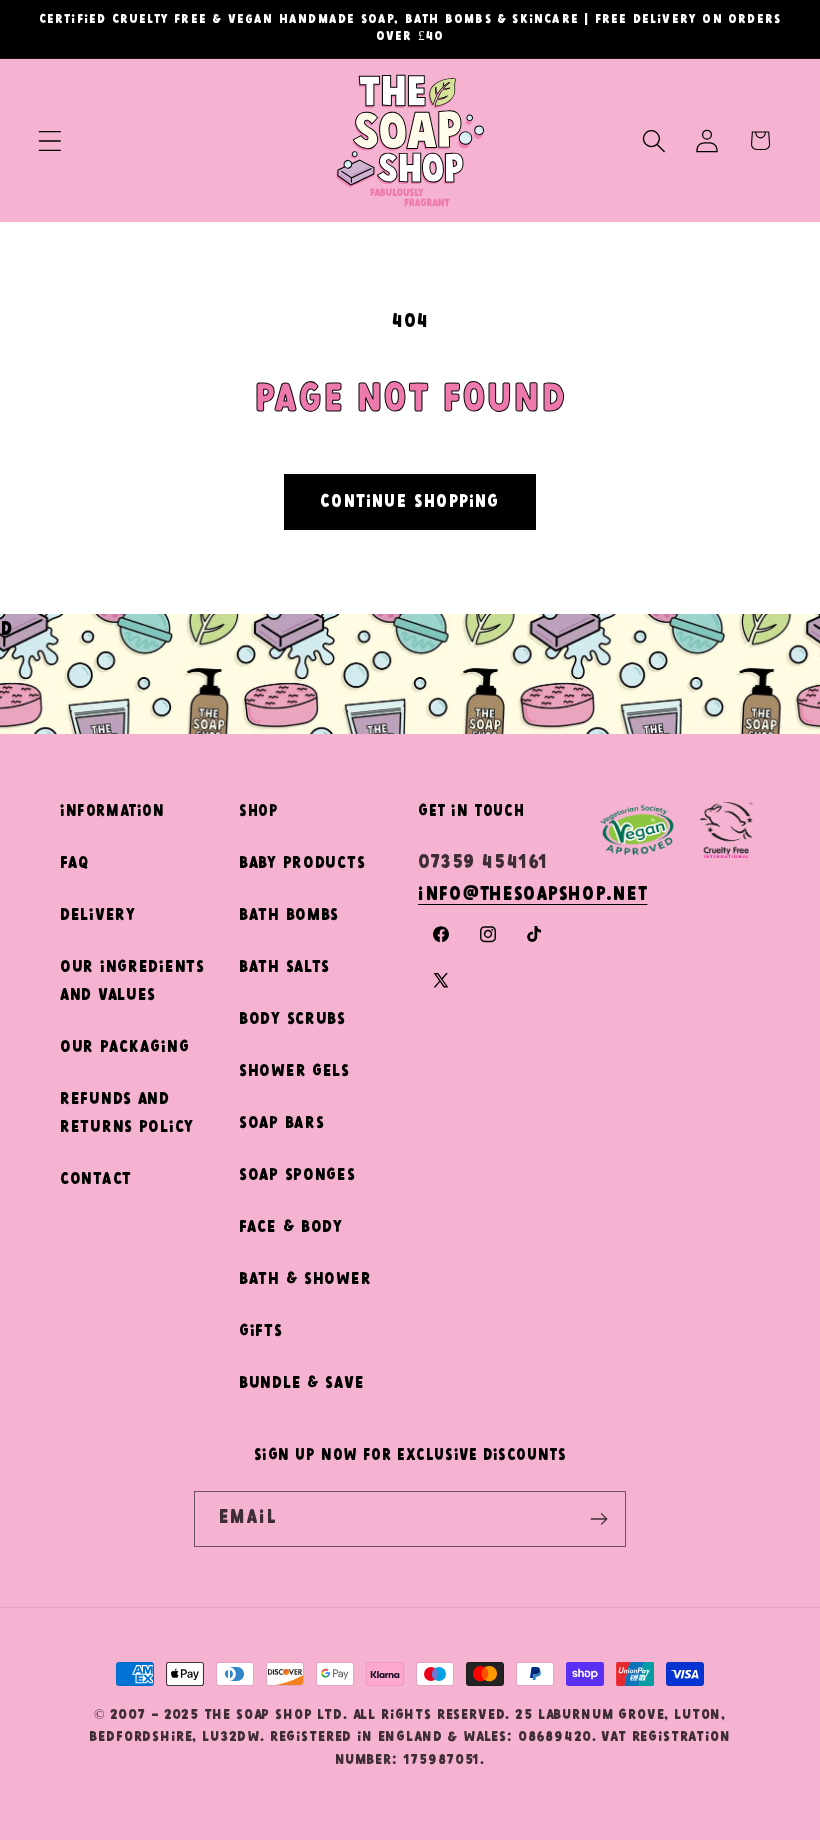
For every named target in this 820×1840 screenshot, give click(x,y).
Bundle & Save (301, 1383)
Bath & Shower (305, 1279)
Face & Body (291, 1227)
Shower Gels (294, 1071)
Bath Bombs (289, 915)
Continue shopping (409, 502)
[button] (50, 140)
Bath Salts (284, 967)
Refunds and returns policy (127, 1113)
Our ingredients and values (132, 981)
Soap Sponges (297, 1175)
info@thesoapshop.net (532, 895)
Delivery (98, 915)
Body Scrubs (292, 1019)
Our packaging (124, 1047)
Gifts (261, 1331)
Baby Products (302, 863)
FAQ (74, 863)
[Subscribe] (598, 1519)
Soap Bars (281, 1123)
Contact (96, 1179)
